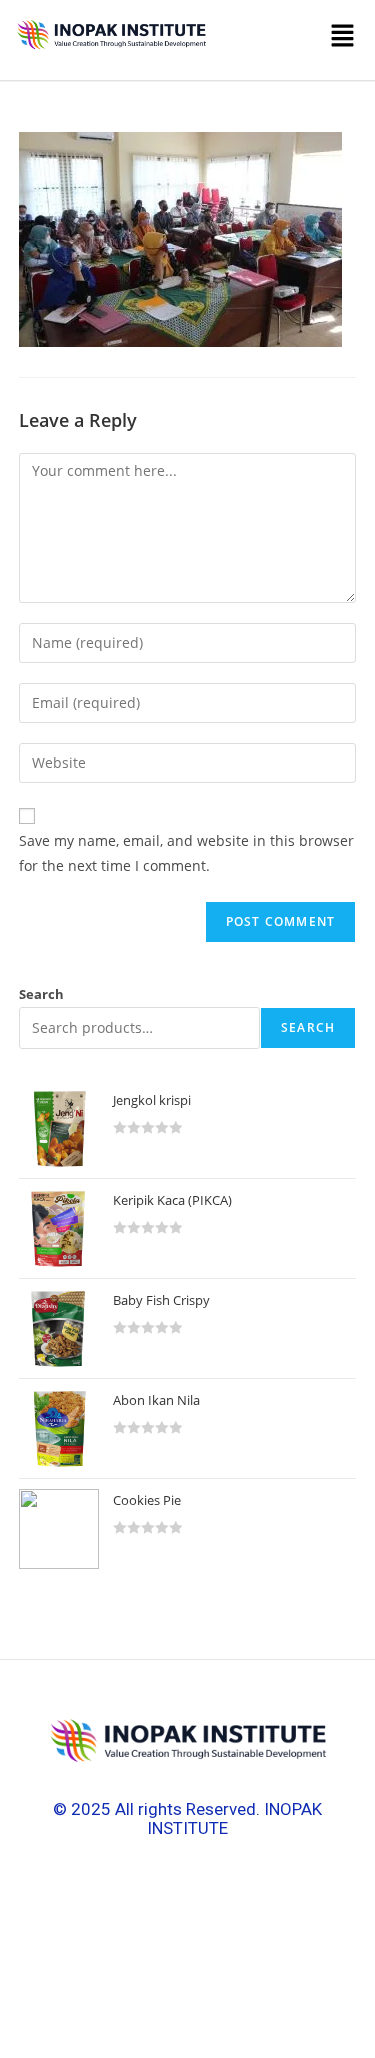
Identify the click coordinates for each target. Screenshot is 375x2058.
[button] (288, 40)
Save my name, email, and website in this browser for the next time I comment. (186, 853)
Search (41, 994)
